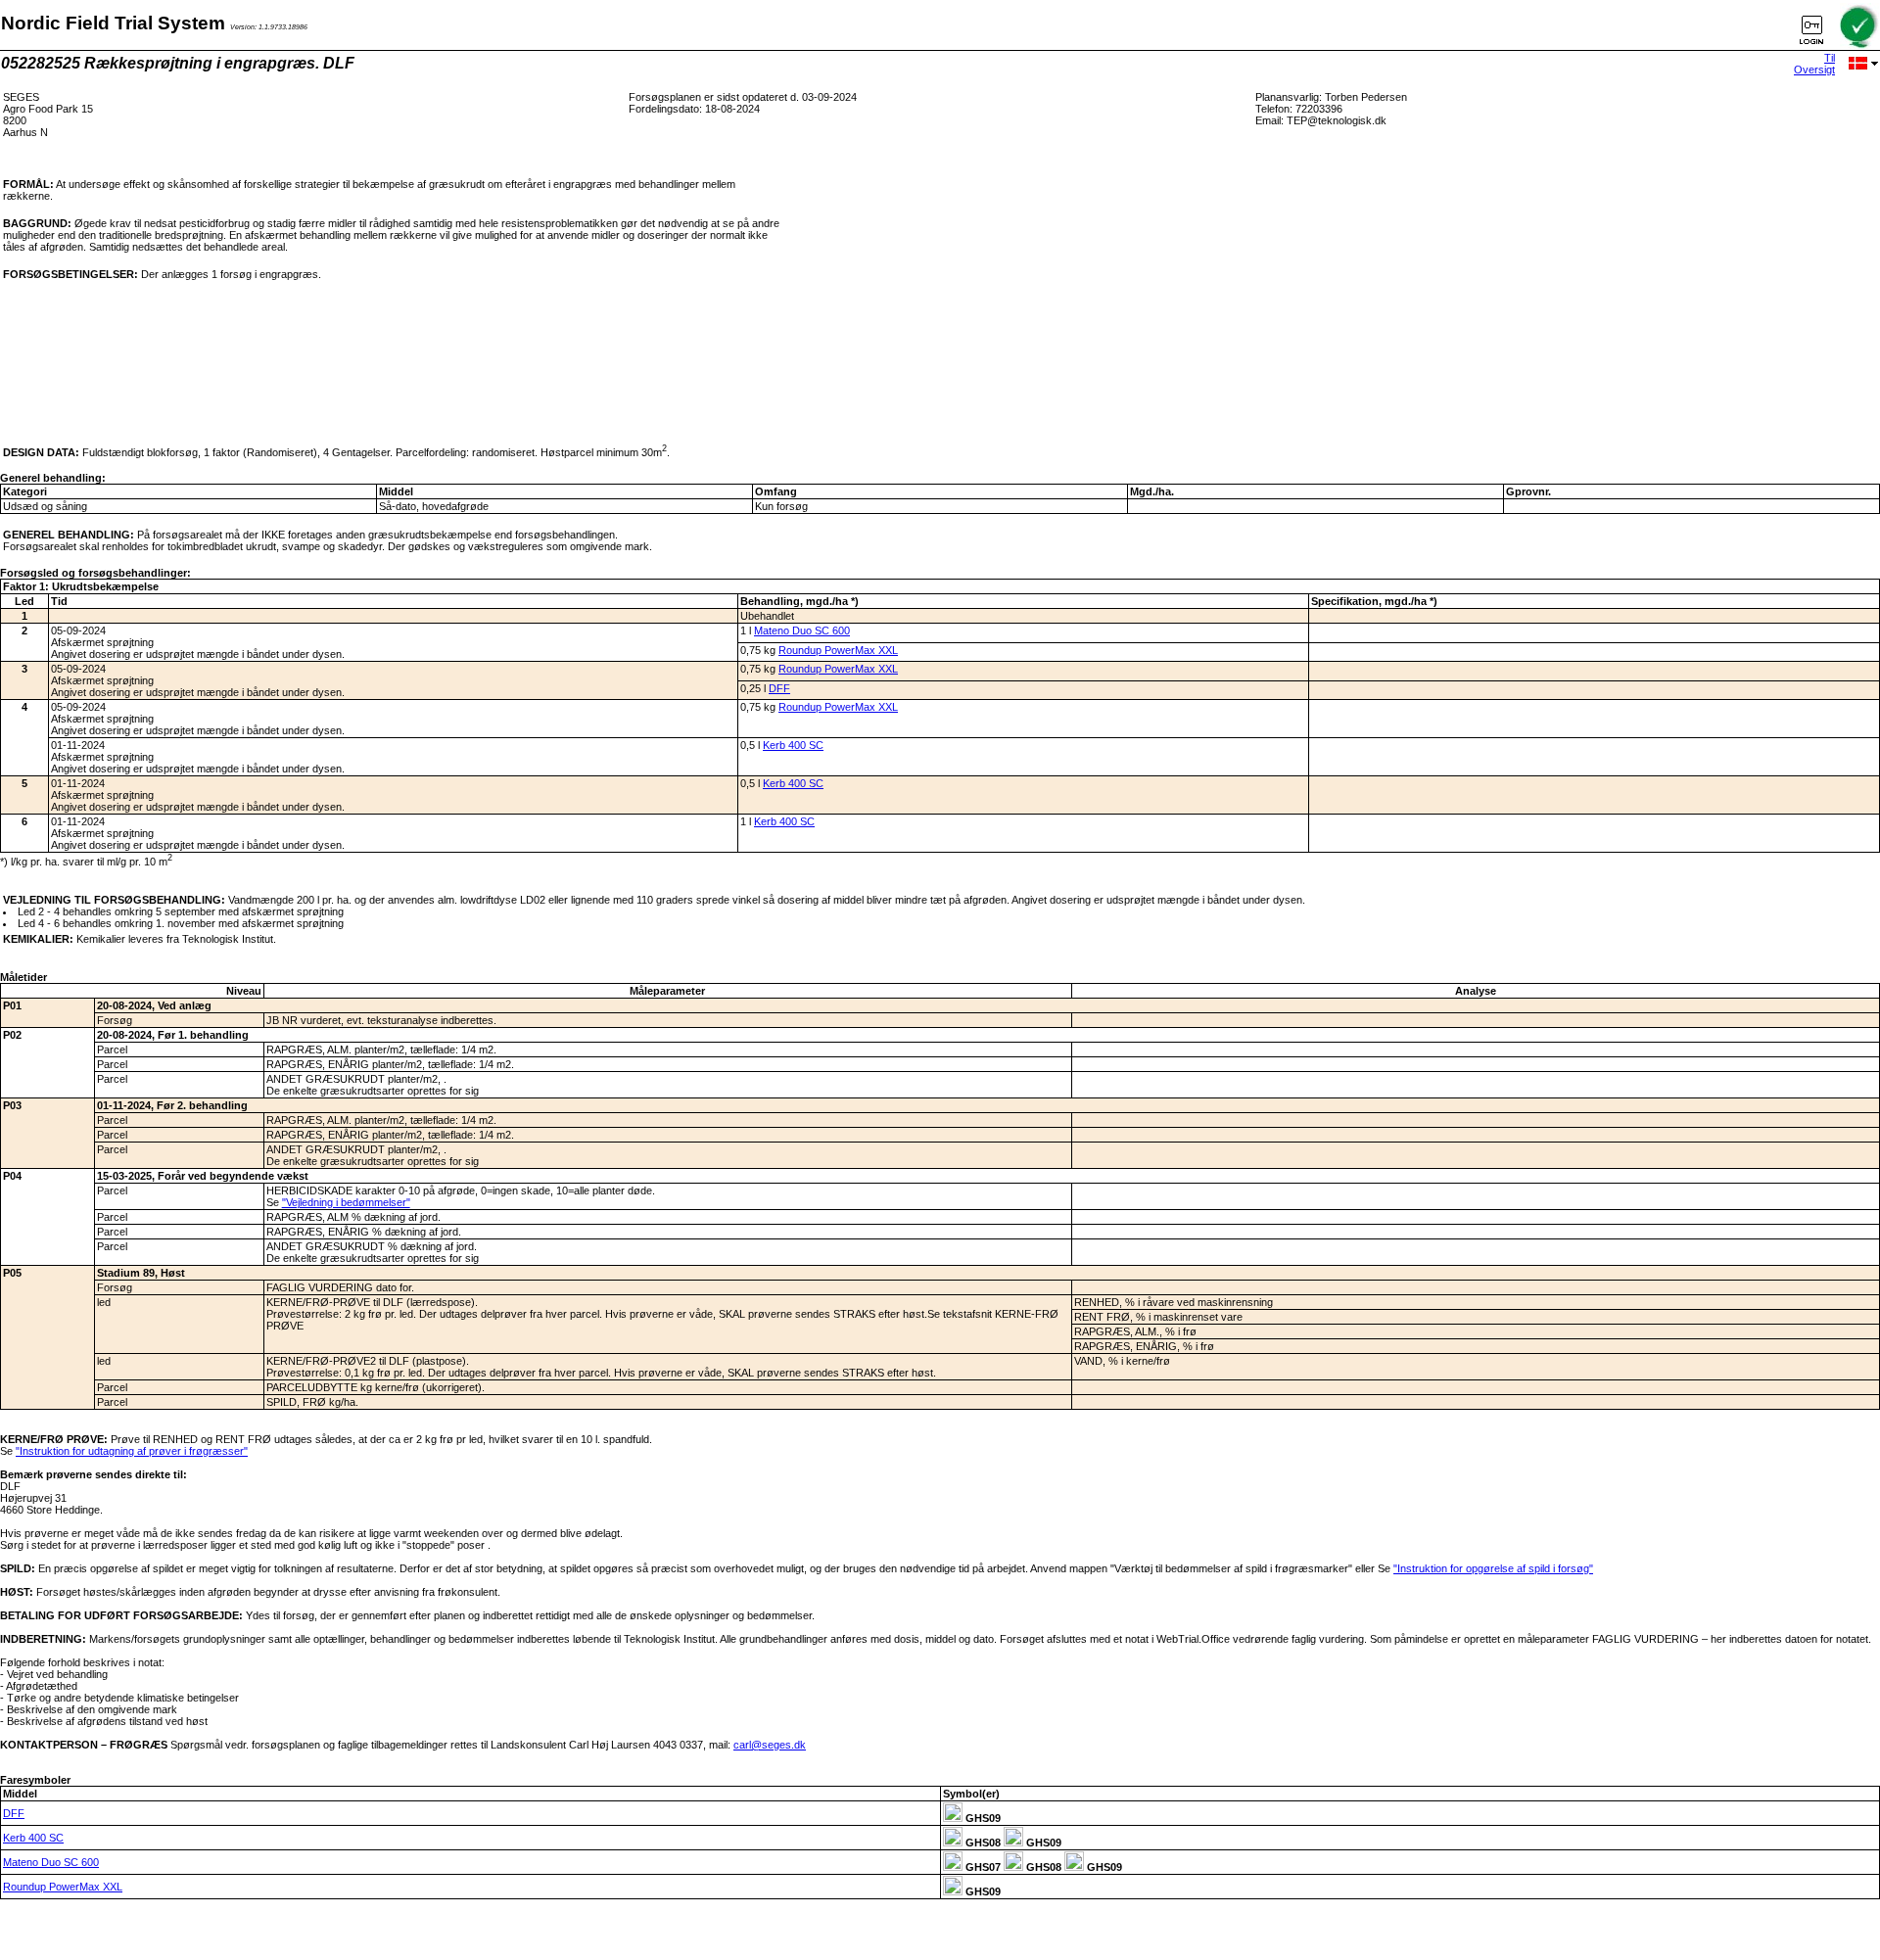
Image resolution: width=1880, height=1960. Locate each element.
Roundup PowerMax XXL (838, 650)
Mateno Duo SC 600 (802, 630)
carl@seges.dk (770, 1745)
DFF (779, 688)
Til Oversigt (1814, 64)
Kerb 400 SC (793, 745)
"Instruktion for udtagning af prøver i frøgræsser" (132, 1451)
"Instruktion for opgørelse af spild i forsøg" (1493, 1568)
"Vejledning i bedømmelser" (346, 1202)
